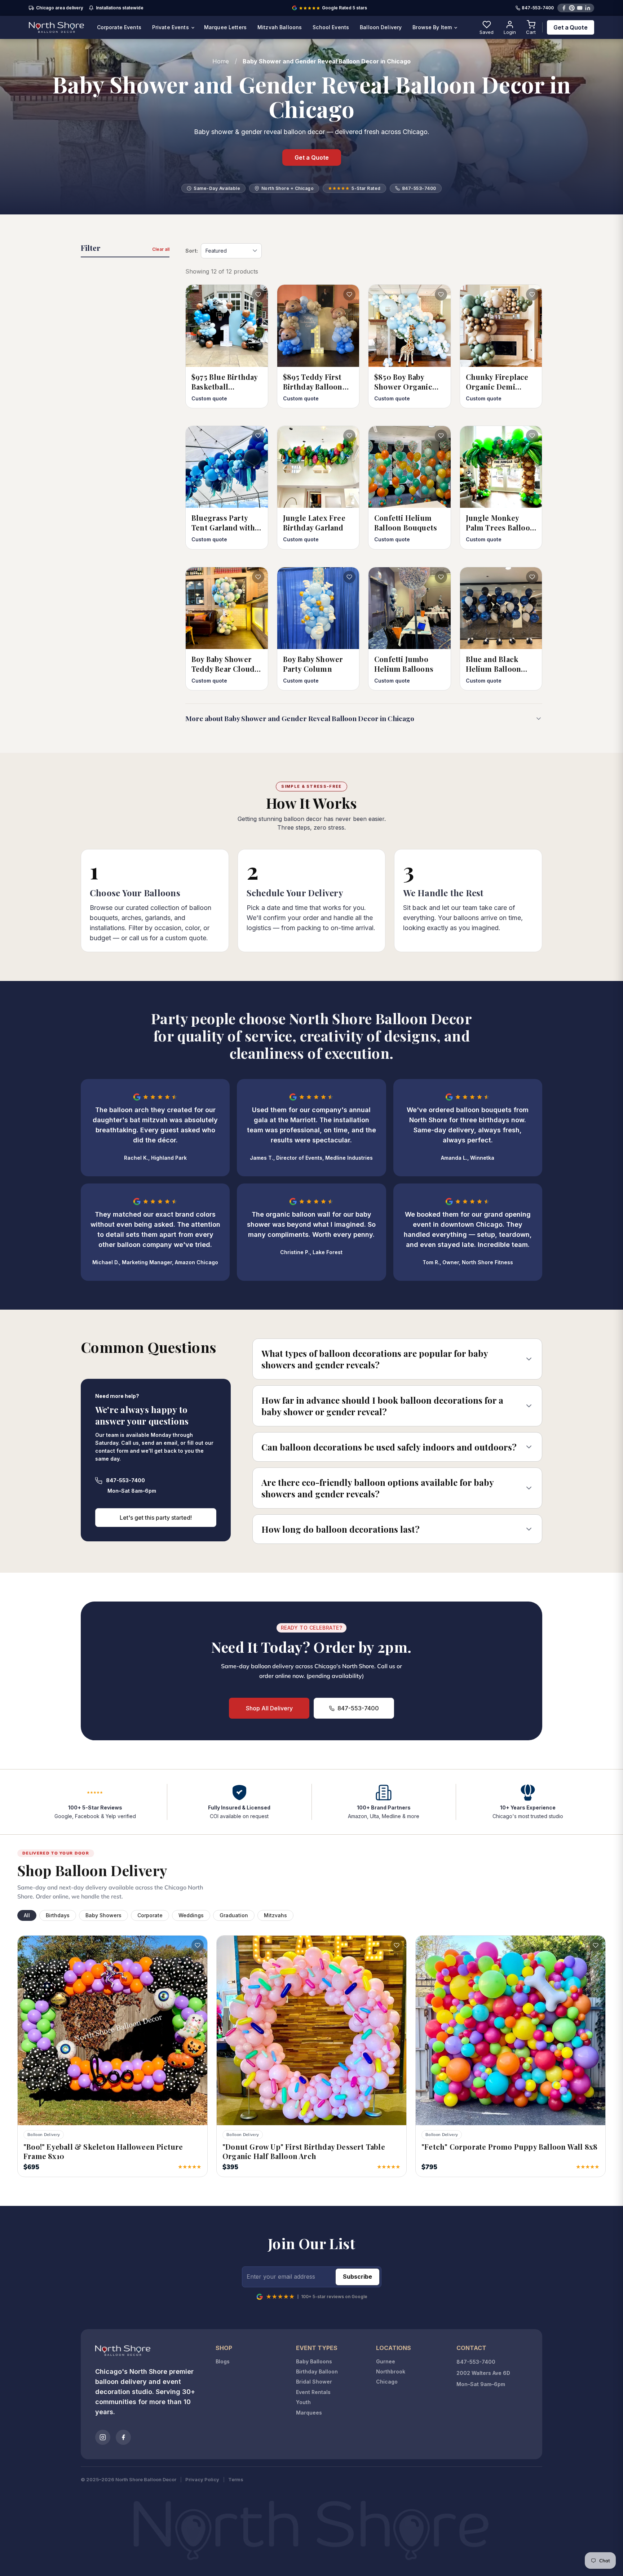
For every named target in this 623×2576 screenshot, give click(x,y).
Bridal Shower (314, 2382)
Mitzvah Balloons (280, 27)
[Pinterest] (572, 8)
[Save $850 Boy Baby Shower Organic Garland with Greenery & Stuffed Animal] (441, 294)
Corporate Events (119, 27)
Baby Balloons (314, 2361)
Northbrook (391, 2371)
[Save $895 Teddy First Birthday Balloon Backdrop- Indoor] (349, 294)
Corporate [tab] (150, 1915)
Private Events (171, 27)
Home (221, 61)
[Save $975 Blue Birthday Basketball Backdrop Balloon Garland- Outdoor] (258, 294)
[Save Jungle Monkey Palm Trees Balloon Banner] (532, 436)
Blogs (223, 2361)
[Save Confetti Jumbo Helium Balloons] (441, 577)
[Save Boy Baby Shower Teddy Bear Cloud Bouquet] (258, 577)
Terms (236, 2480)
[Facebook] (564, 8)
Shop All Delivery (269, 1708)
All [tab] (27, 1915)
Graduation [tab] (234, 1915)
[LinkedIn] (588, 8)
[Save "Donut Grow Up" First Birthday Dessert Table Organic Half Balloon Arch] (397, 1945)
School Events (331, 27)
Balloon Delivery (381, 27)
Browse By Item (433, 27)
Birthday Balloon (317, 2371)
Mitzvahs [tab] (275, 1915)
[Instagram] (103, 2437)
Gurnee (386, 2361)
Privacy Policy (202, 2480)
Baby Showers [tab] (103, 1915)
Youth (303, 2402)
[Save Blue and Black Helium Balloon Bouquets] (532, 577)
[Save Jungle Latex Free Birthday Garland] (349, 436)
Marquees (309, 2413)
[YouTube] (580, 8)
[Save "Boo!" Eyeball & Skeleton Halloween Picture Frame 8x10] (198, 1945)
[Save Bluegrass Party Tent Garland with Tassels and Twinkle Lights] (258, 436)
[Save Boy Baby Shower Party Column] (349, 577)
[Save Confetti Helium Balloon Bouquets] (441, 436)
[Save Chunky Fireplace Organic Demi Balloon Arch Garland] (532, 294)
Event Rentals (313, 2392)
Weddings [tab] (191, 1915)
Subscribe (357, 2277)
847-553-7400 (538, 8)
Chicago (387, 2382)
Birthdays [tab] (58, 1915)
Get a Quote (571, 27)
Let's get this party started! (156, 1518)
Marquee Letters (225, 27)
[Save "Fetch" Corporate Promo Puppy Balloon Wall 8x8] (596, 1945)
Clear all (161, 249)
